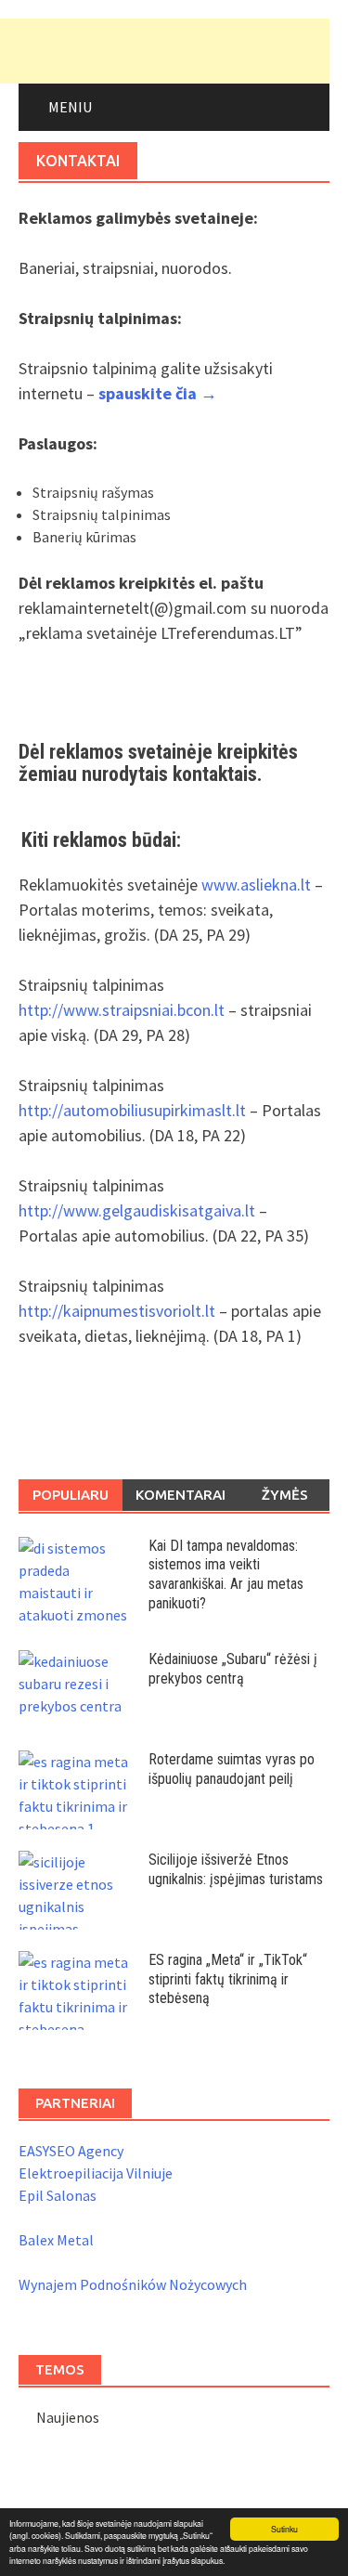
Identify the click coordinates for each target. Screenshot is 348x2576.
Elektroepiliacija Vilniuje (96, 2173)
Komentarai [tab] (180, 1495)
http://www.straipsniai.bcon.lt (123, 1010)
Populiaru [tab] (71, 1495)
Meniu (70, 107)
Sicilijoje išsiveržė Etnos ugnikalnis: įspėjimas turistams (236, 1869)
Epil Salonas (58, 2195)
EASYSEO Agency (71, 2151)
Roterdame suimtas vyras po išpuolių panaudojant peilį (232, 1769)
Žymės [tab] (285, 1495)
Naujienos (68, 2417)
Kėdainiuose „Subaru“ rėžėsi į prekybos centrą (233, 1669)
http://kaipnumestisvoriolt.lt (119, 1311)
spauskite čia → (158, 393)
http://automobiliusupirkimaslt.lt (134, 1110)
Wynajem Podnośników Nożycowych (133, 2284)
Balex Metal (56, 2240)
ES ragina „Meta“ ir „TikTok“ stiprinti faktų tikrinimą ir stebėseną (228, 1979)
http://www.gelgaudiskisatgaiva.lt (137, 1210)
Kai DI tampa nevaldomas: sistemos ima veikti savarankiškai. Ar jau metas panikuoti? (226, 1574)
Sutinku (284, 2529)
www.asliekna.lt (258, 885)
